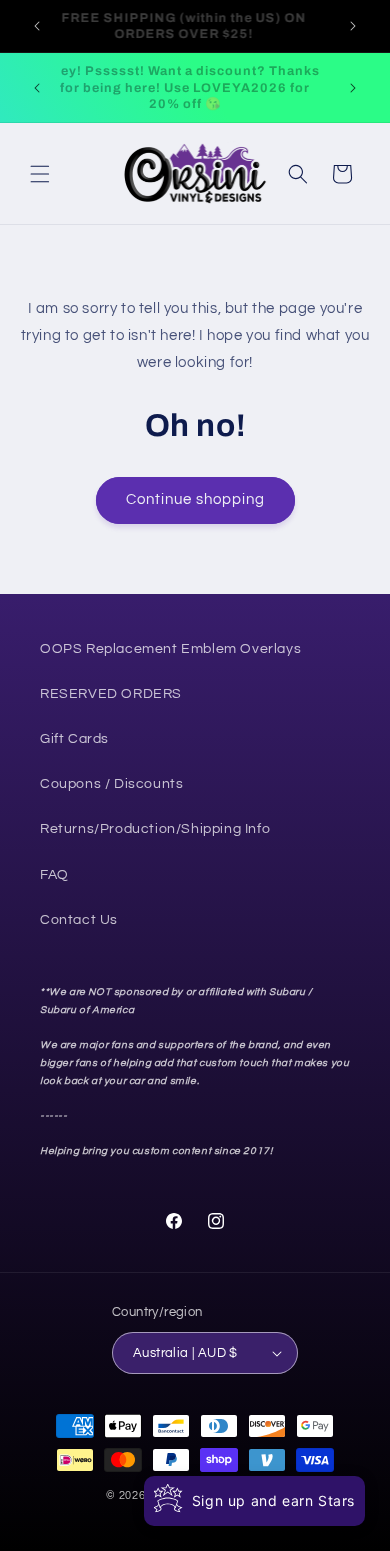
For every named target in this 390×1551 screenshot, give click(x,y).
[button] (40, 174)
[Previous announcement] (37, 26)
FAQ (54, 875)
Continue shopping (195, 499)
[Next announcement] (353, 26)
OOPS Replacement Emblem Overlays (170, 649)
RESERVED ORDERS (111, 694)
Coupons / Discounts (111, 784)
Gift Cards (74, 739)
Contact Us (79, 920)
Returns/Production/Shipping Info (155, 829)
